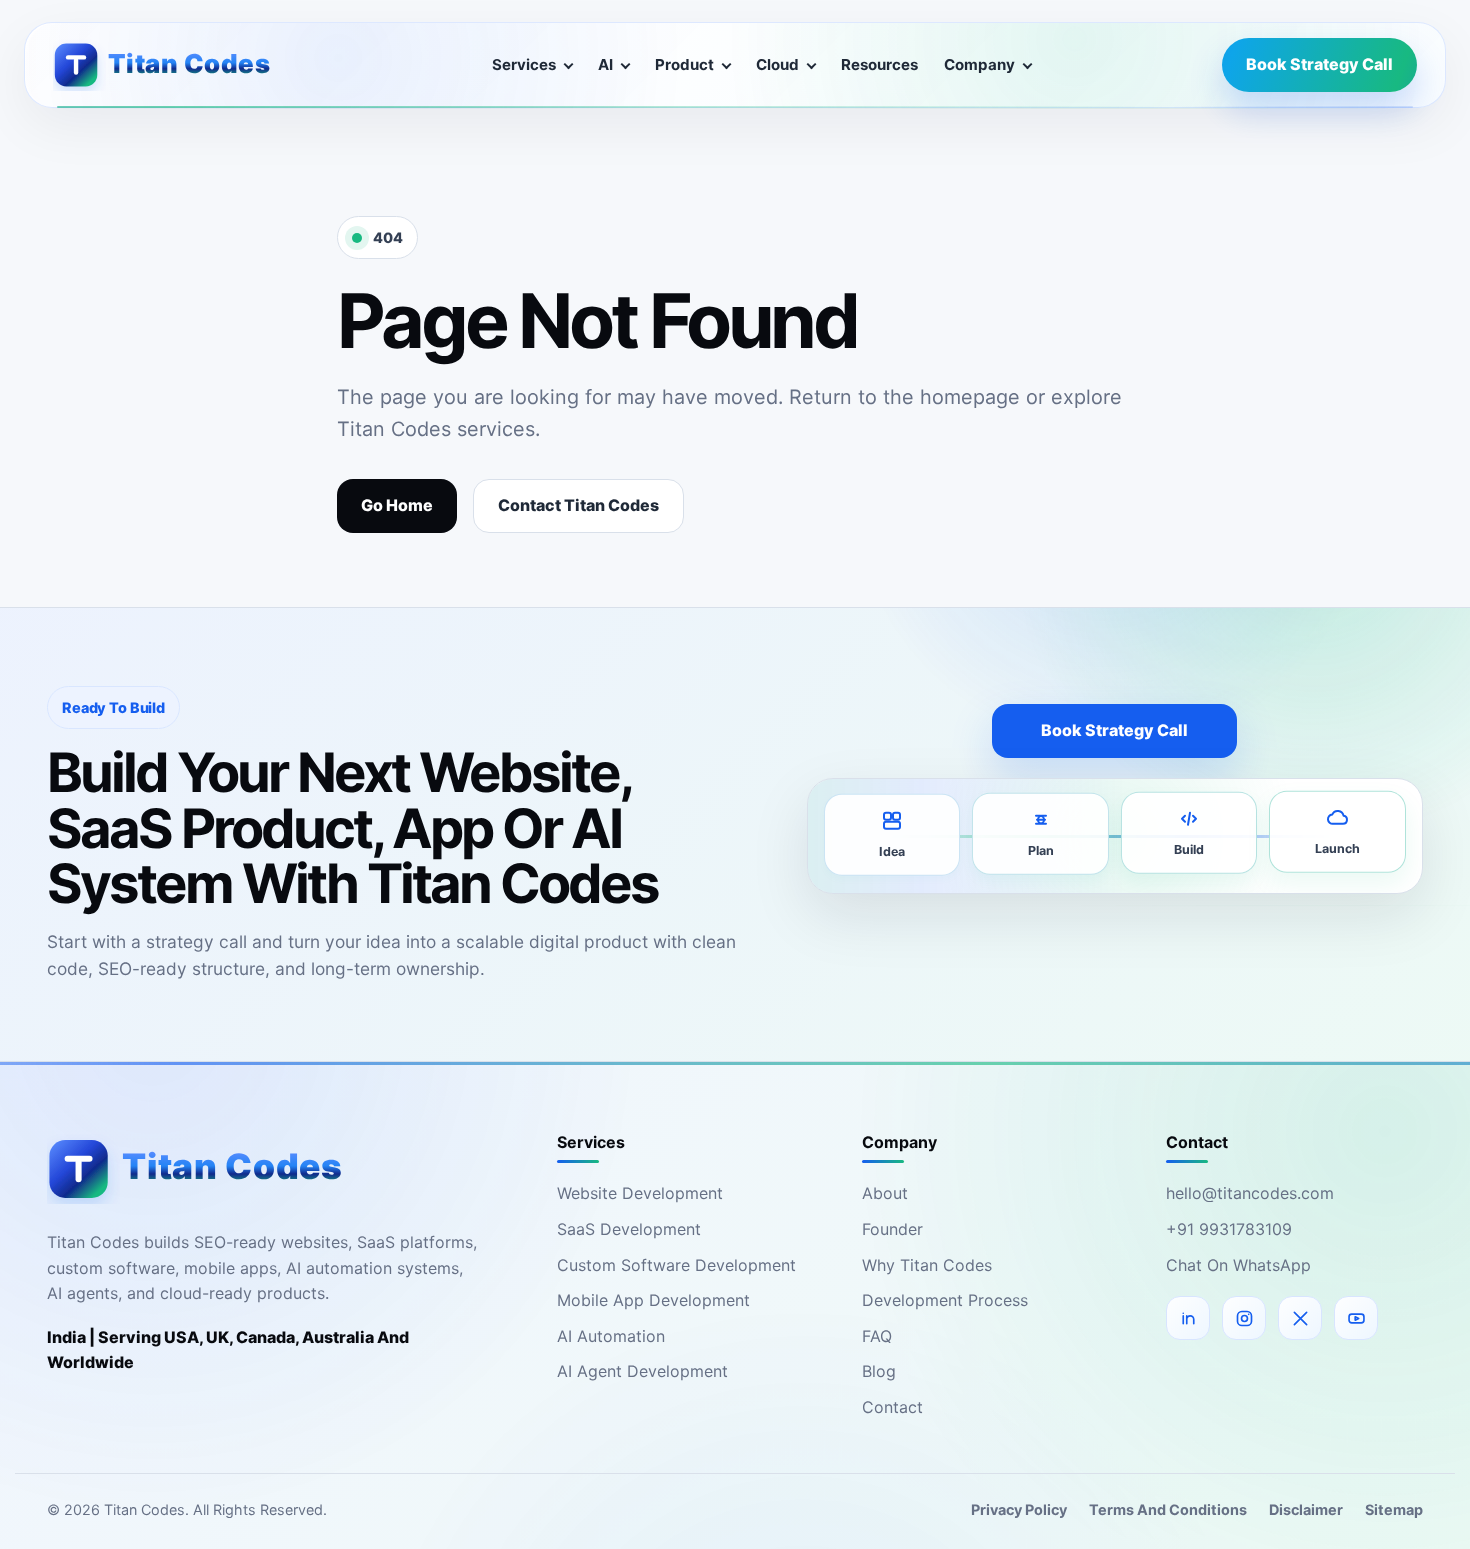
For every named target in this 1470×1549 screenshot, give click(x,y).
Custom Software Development (676, 1265)
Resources (879, 64)
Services (524, 64)
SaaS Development (629, 1229)
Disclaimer (1306, 1509)
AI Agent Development (642, 1371)
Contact (892, 1407)
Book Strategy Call (1319, 64)
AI (605, 64)
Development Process (945, 1300)
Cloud (777, 64)
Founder (892, 1229)
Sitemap (1394, 1509)
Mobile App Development (653, 1300)
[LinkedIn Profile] (1188, 1318)
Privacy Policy (1019, 1509)
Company (979, 64)
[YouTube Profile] (1356, 1318)
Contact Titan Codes (578, 505)
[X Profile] (1300, 1318)
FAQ (877, 1336)
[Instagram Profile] (1244, 1318)
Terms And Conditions (1168, 1509)
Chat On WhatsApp (1238, 1265)
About (885, 1193)
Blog (879, 1371)
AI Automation (611, 1336)
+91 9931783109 (1229, 1229)
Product (684, 64)
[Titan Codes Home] (177, 64)
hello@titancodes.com (1250, 1193)
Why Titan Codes (927, 1265)
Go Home (397, 505)
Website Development (640, 1193)
